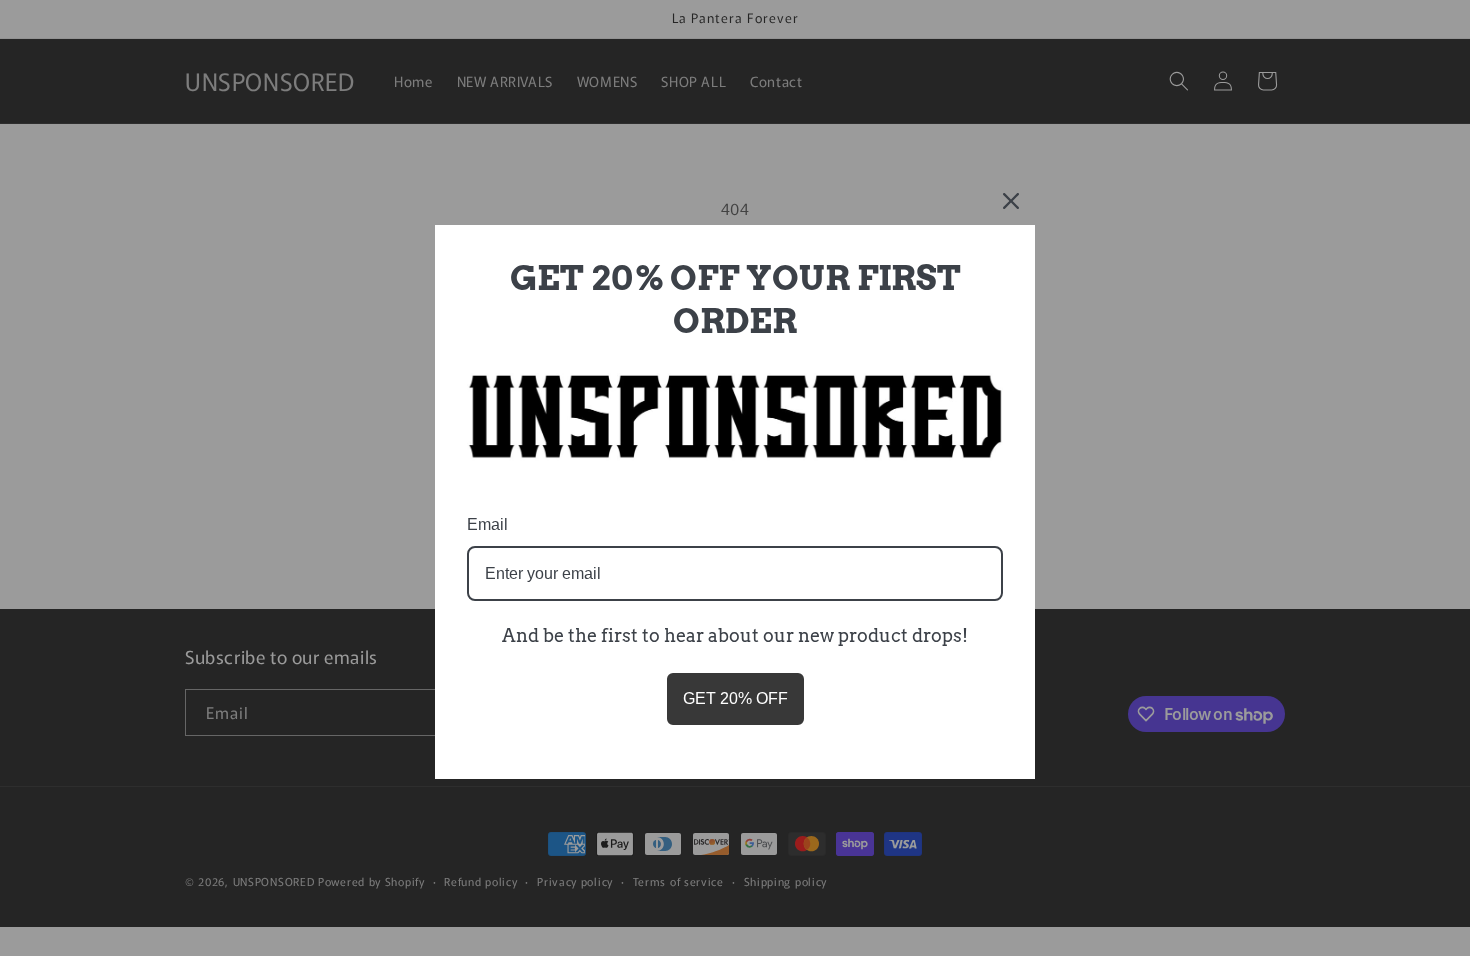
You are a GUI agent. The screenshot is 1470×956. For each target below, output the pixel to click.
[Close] (1011, 201)
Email (487, 524)
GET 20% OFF (735, 698)
